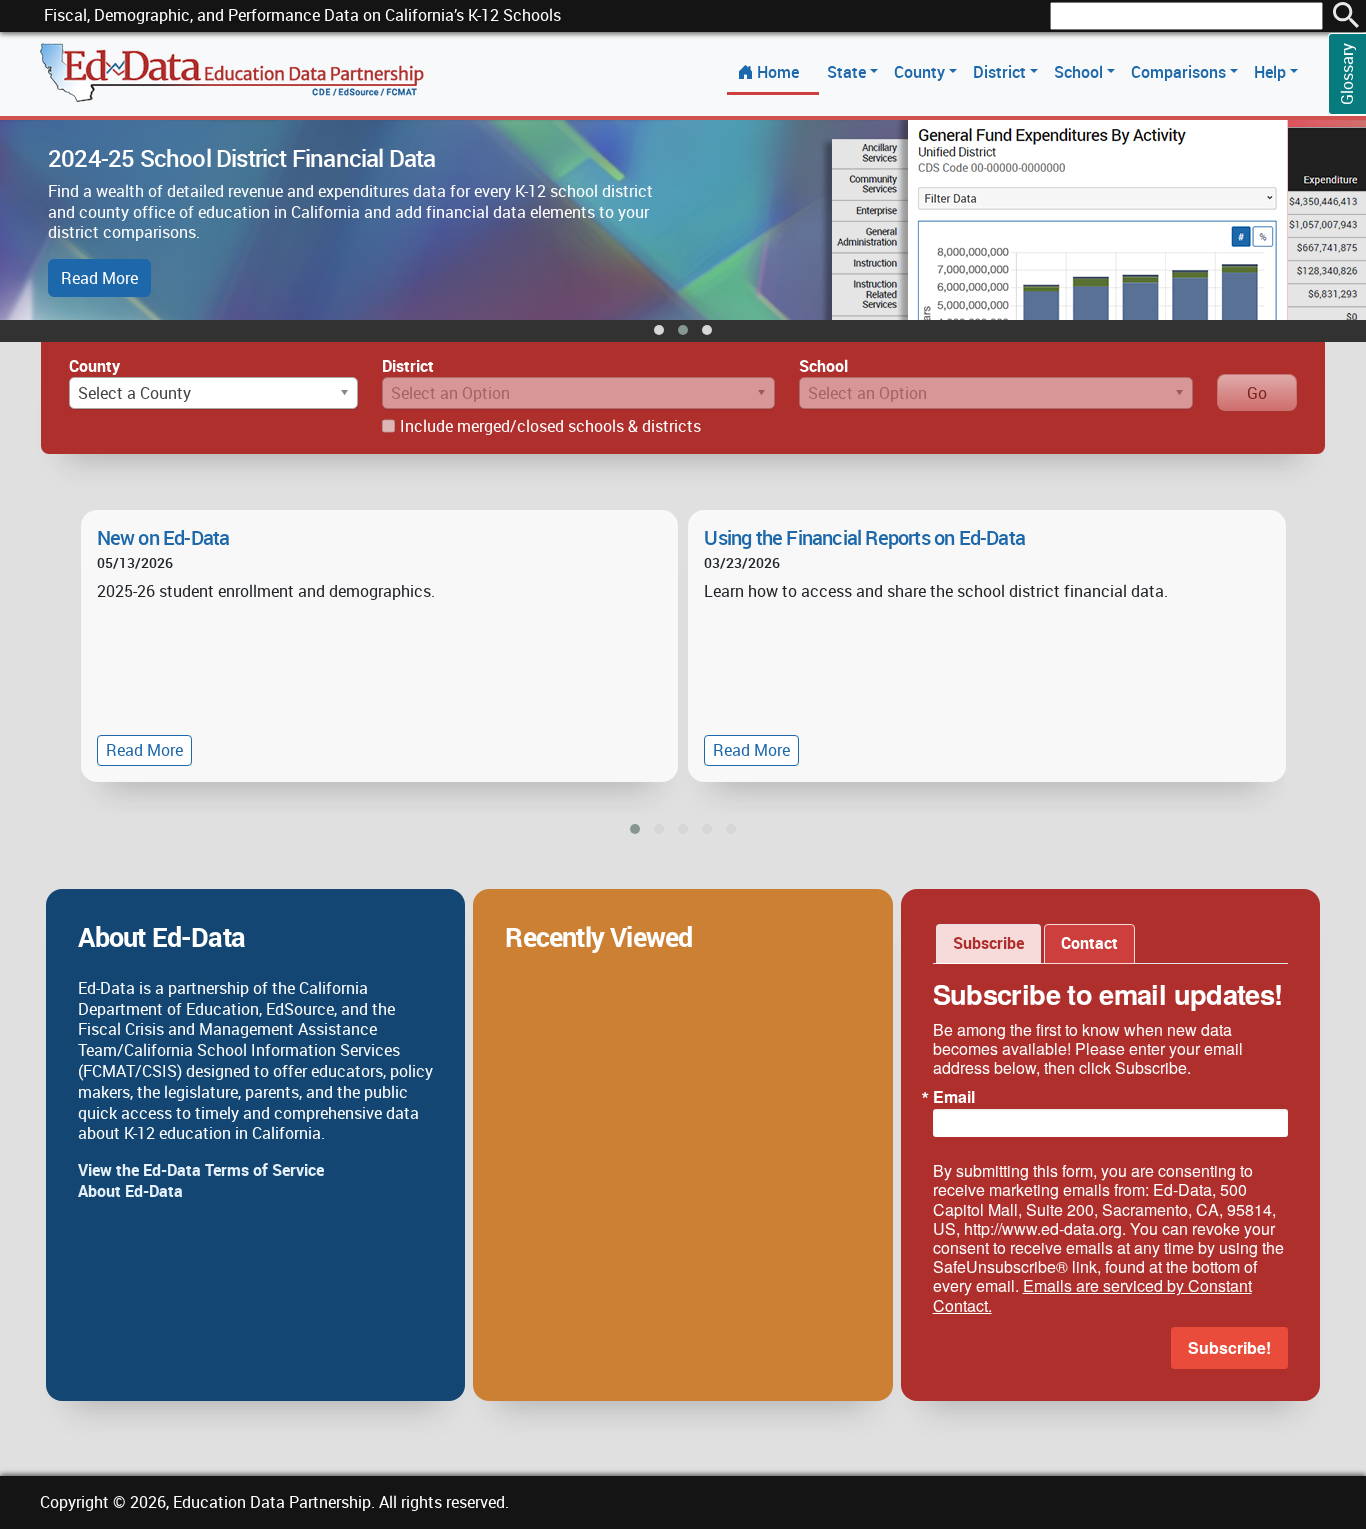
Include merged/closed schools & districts (550, 426)
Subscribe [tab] (988, 943)
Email (954, 1097)
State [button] (848, 72)
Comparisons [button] (1180, 72)
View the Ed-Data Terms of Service (201, 1170)
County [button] (921, 72)
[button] (659, 330)
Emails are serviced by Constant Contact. (1092, 1295)
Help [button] (1272, 72)
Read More (99, 278)
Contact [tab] (1089, 943)
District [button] (1001, 72)
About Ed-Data (130, 1191)
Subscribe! (1229, 1347)
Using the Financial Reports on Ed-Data (864, 537)
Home (778, 72)
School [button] (1080, 72)
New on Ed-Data (163, 537)
